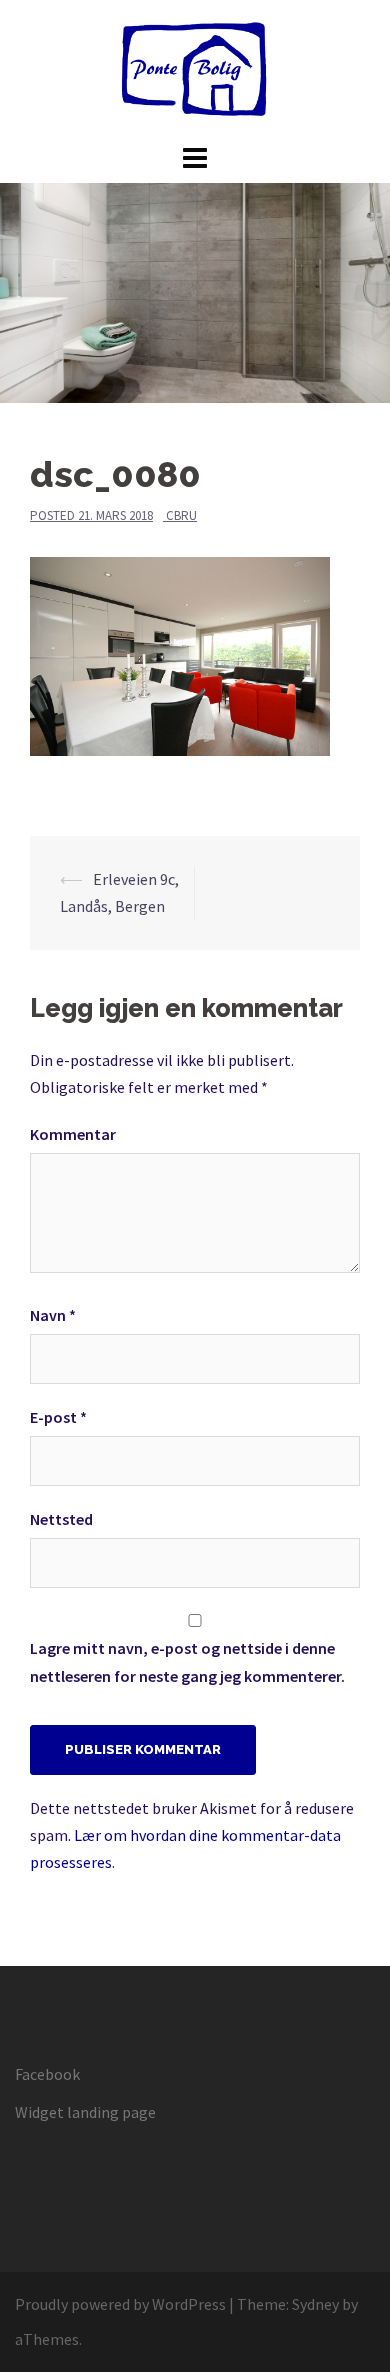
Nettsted (61, 1519)
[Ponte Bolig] (195, 68)
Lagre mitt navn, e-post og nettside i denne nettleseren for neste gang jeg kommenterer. (187, 1661)
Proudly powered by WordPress (120, 2304)
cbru (181, 515)
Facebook (47, 2074)
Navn (53, 1315)
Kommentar (73, 1134)
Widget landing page (85, 2112)
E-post (58, 1417)
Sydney (315, 2304)
